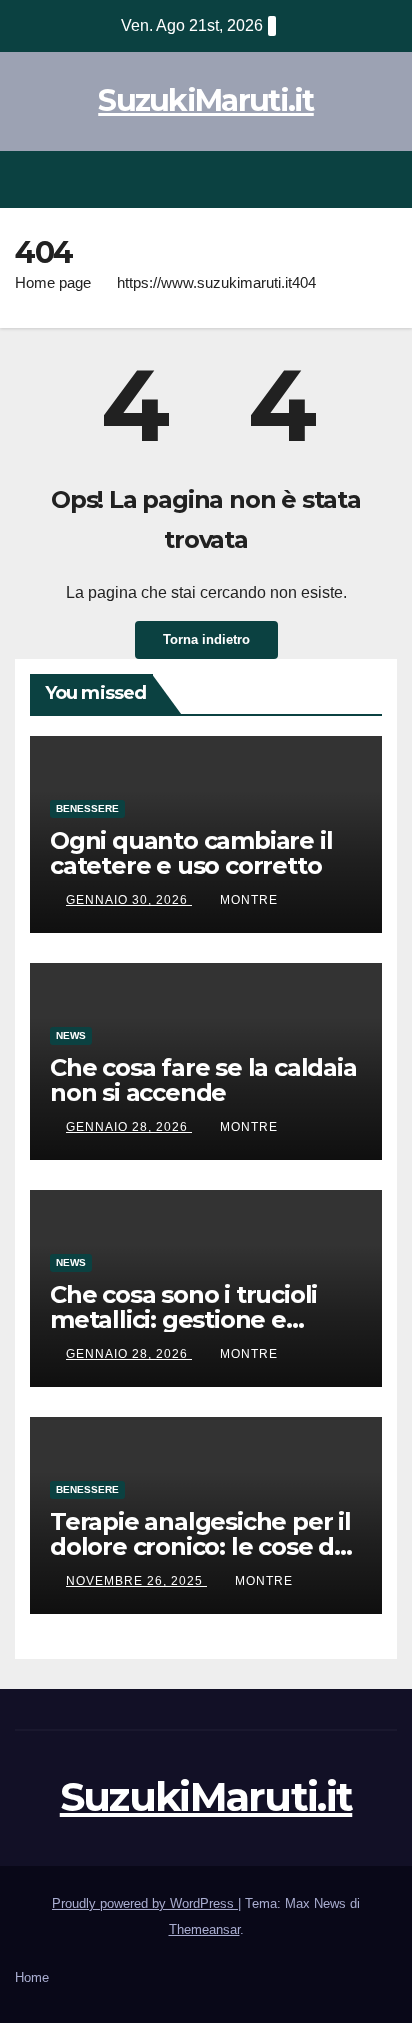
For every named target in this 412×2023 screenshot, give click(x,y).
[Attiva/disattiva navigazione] (380, 179)
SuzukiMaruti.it (206, 100)
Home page (53, 282)
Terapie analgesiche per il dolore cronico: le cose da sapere (200, 1546)
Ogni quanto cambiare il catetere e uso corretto (191, 853)
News (71, 1035)
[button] (345, 178)
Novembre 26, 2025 (136, 1581)
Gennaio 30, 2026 (129, 900)
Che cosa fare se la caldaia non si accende (203, 1080)
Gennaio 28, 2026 (129, 1127)
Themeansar (204, 1929)
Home (32, 1977)
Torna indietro (206, 639)
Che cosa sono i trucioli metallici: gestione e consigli (183, 1319)
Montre (249, 900)
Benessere (87, 808)
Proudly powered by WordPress (145, 1903)
